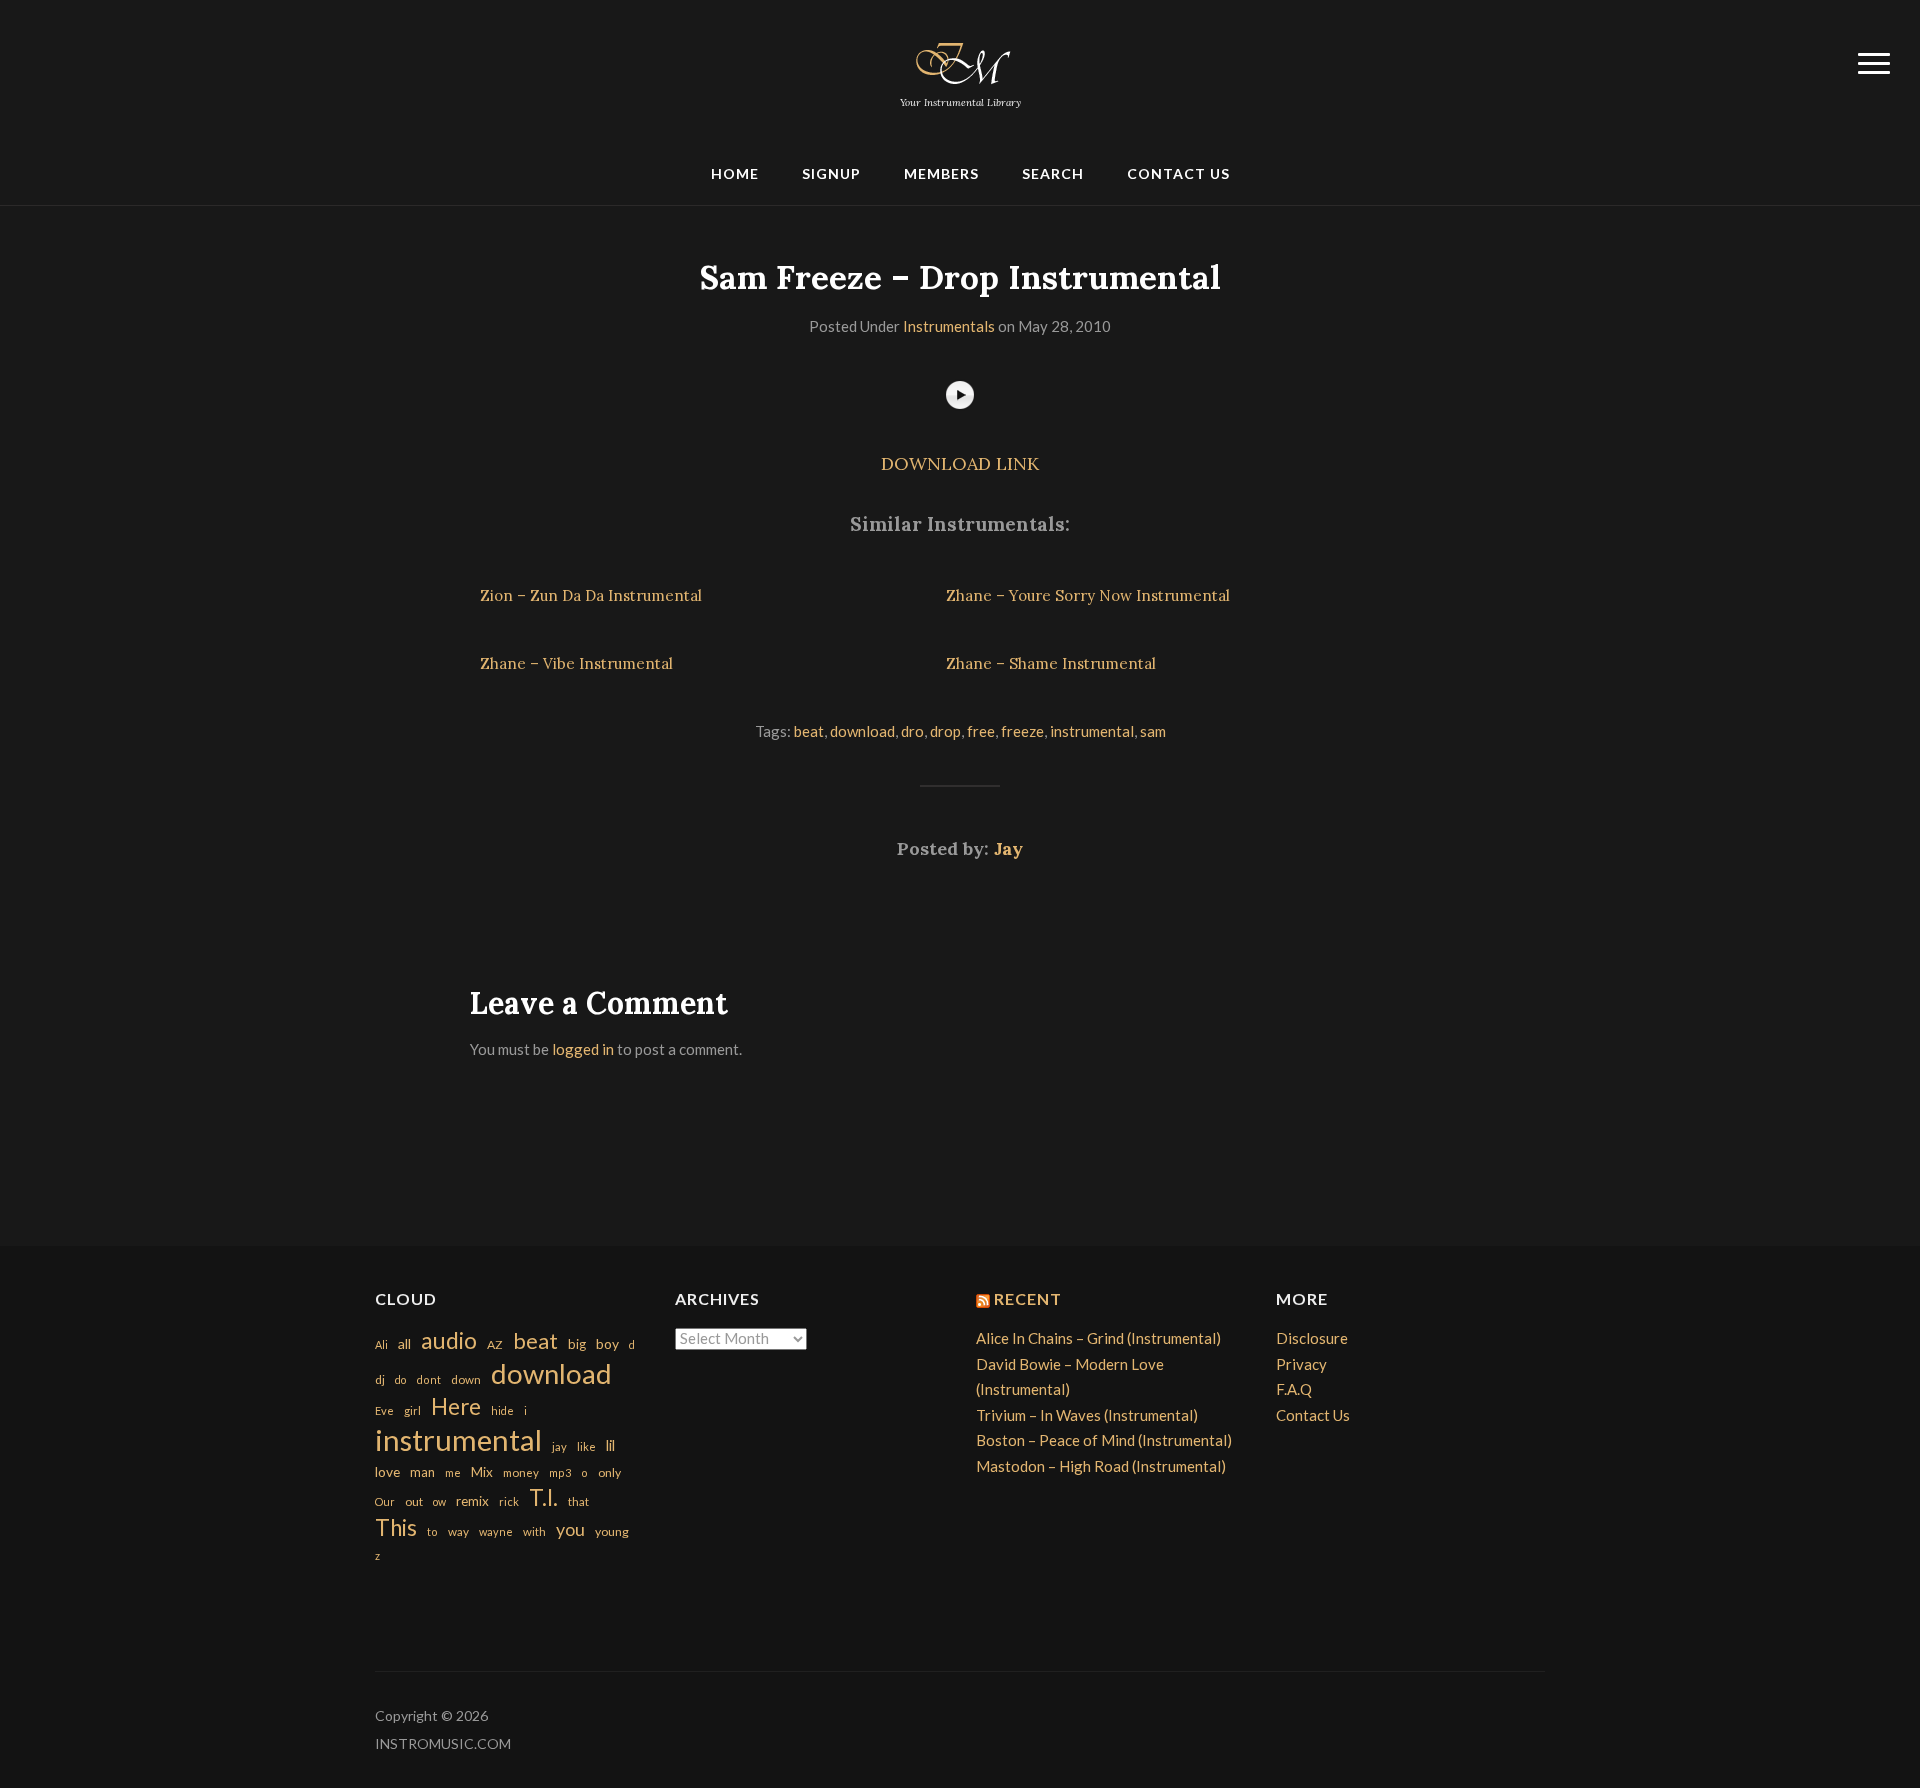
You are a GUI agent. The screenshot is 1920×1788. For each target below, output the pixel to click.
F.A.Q (1294, 1389)
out (414, 1501)
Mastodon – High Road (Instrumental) (1101, 1466)
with (534, 1531)
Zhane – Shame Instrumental (1051, 663)
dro (912, 731)
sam (1153, 731)
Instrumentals (949, 326)
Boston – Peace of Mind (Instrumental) (1104, 1440)
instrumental (1092, 731)
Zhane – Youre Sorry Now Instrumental (1088, 595)
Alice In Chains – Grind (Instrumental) (1098, 1338)
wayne (496, 1531)
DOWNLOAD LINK (960, 463)
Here (456, 1406)
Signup (831, 173)
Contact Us (1178, 173)
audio (449, 1340)
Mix (482, 1472)
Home (735, 173)
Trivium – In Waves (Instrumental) (1087, 1415)
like (586, 1446)
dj (380, 1379)
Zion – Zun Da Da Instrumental (591, 595)
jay (559, 1446)
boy (607, 1343)
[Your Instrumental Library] (960, 60)
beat (809, 731)
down (466, 1379)
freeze (1022, 731)
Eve (384, 1410)
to (432, 1531)
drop (945, 731)
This (396, 1527)
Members (941, 173)
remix (472, 1501)
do (400, 1379)
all (404, 1343)
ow (439, 1501)
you (570, 1529)
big (577, 1344)
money (521, 1472)
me (453, 1472)
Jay (1008, 848)
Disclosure (1312, 1338)
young (612, 1531)
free (981, 731)
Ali (381, 1344)
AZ (495, 1344)
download (862, 731)
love (387, 1471)
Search (1053, 173)
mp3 (560, 1472)
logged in (583, 1049)
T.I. (543, 1497)
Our (385, 1501)
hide (502, 1410)
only (609, 1472)
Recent (1028, 1298)
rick (509, 1501)
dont (428, 1379)
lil (610, 1445)
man (422, 1472)
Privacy (1301, 1364)
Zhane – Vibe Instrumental (576, 663)
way (458, 1531)
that (578, 1501)
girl (412, 1410)
